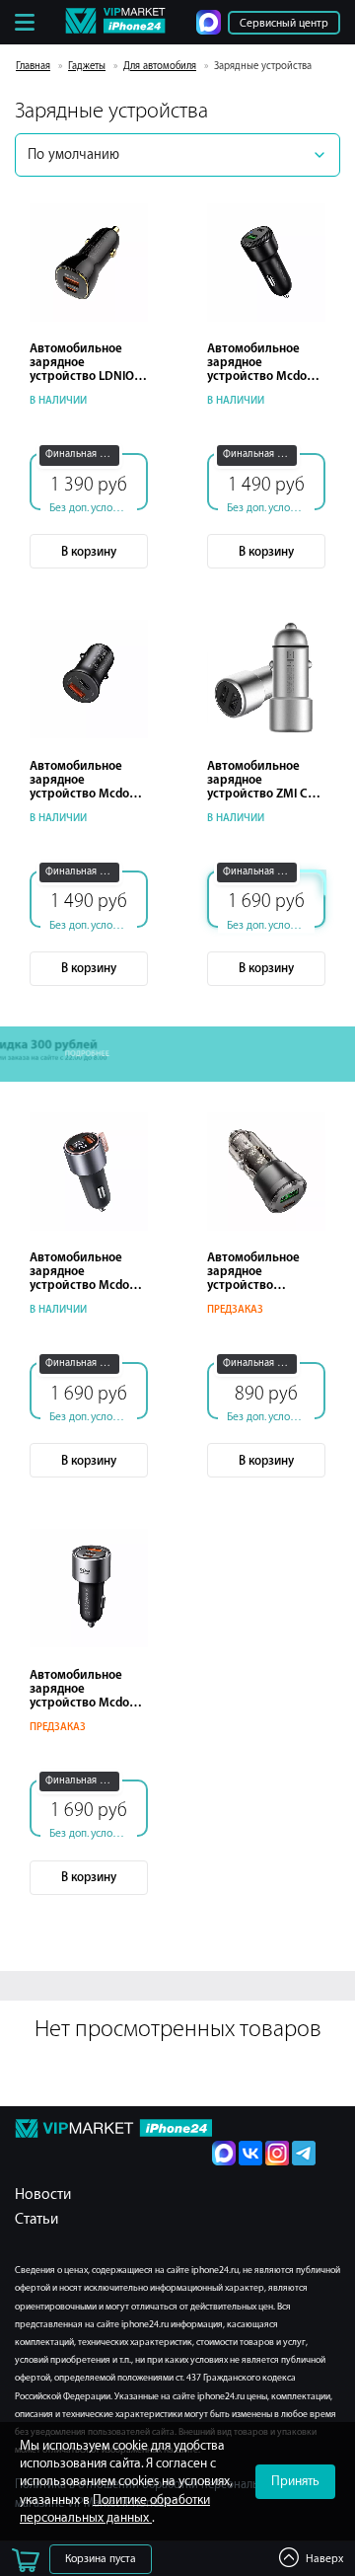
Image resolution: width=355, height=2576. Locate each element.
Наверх (324, 2559)
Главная (33, 66)
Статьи (36, 2219)
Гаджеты (87, 66)
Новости (43, 2195)
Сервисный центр (284, 23)
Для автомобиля (160, 66)
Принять (295, 2481)
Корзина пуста (101, 2559)
